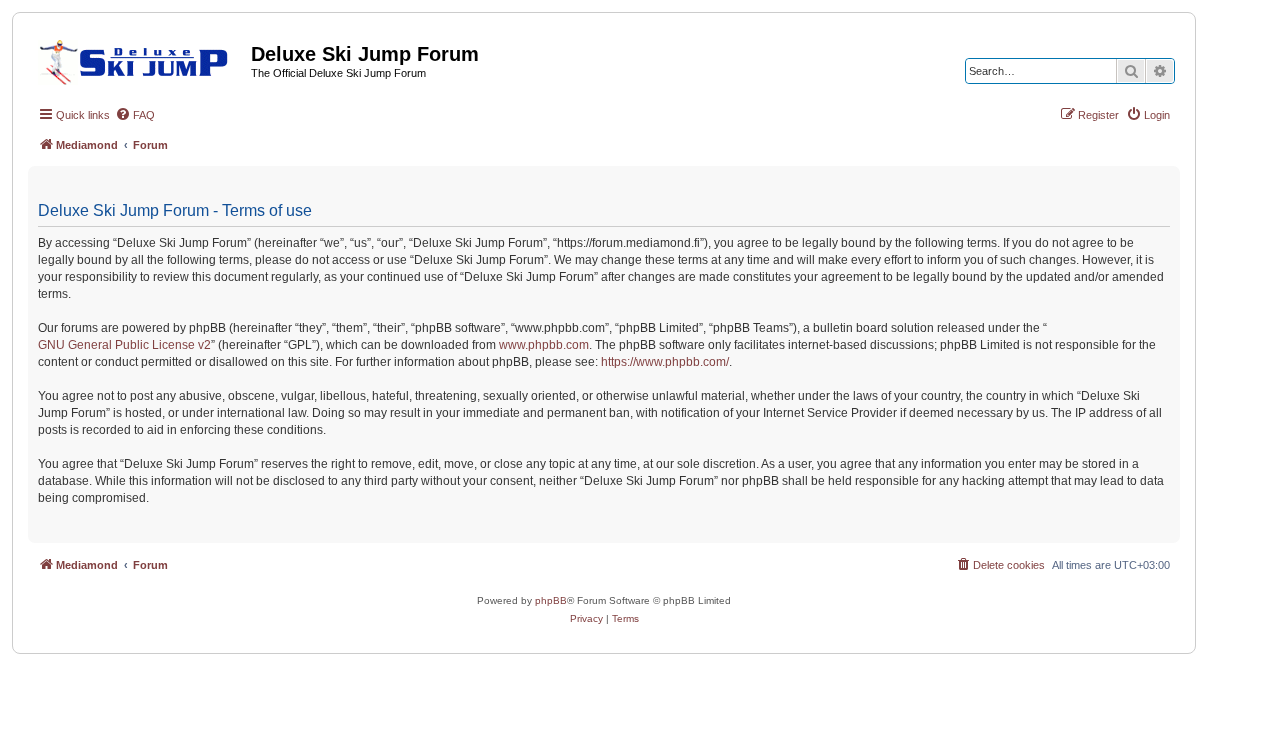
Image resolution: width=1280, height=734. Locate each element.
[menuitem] (135, 115)
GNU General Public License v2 (124, 345)
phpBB (551, 600)
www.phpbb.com (544, 345)
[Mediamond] (139, 59)
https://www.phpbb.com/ (665, 362)
